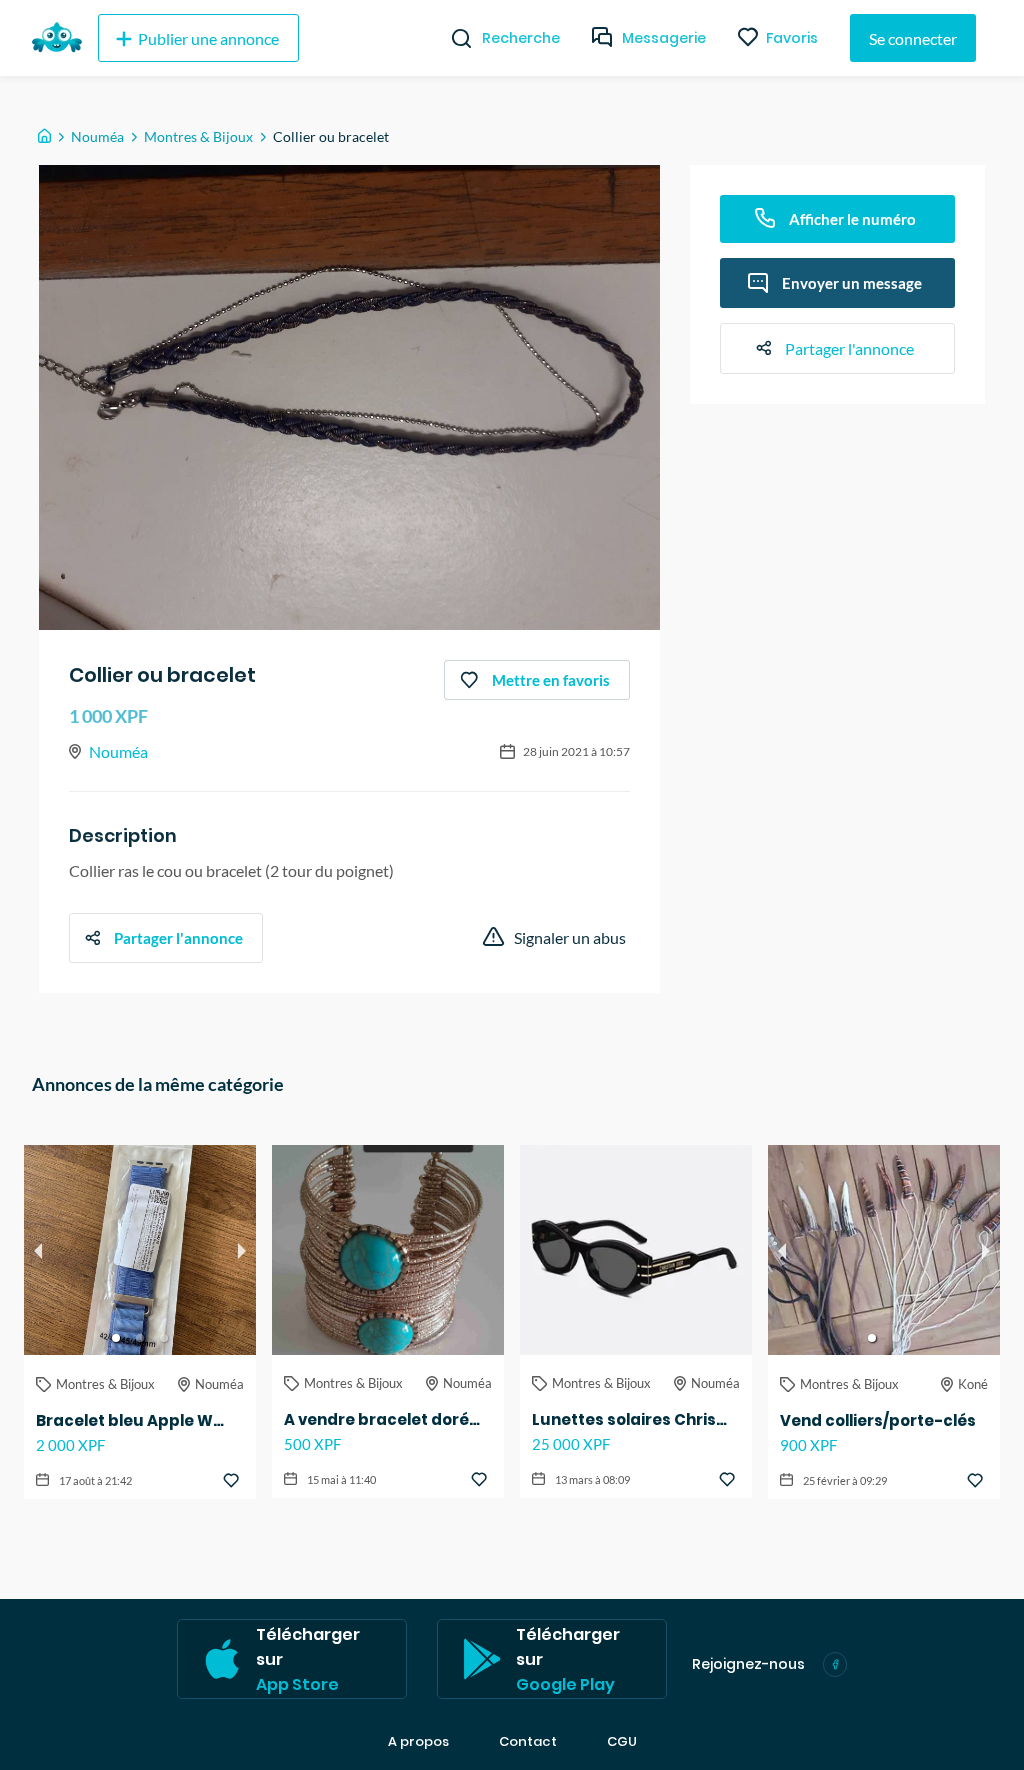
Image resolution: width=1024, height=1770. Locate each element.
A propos (418, 1742)
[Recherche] (453, 38)
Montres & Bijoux (198, 136)
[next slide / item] (242, 1250)
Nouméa (97, 136)
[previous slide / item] (38, 1250)
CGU (622, 1742)
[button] (116, 1338)
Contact (528, 1742)
